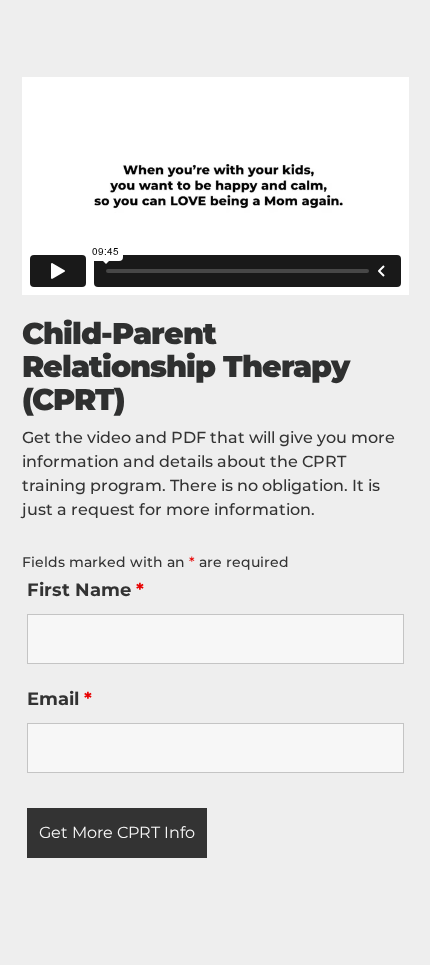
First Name (85, 590)
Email (59, 699)
